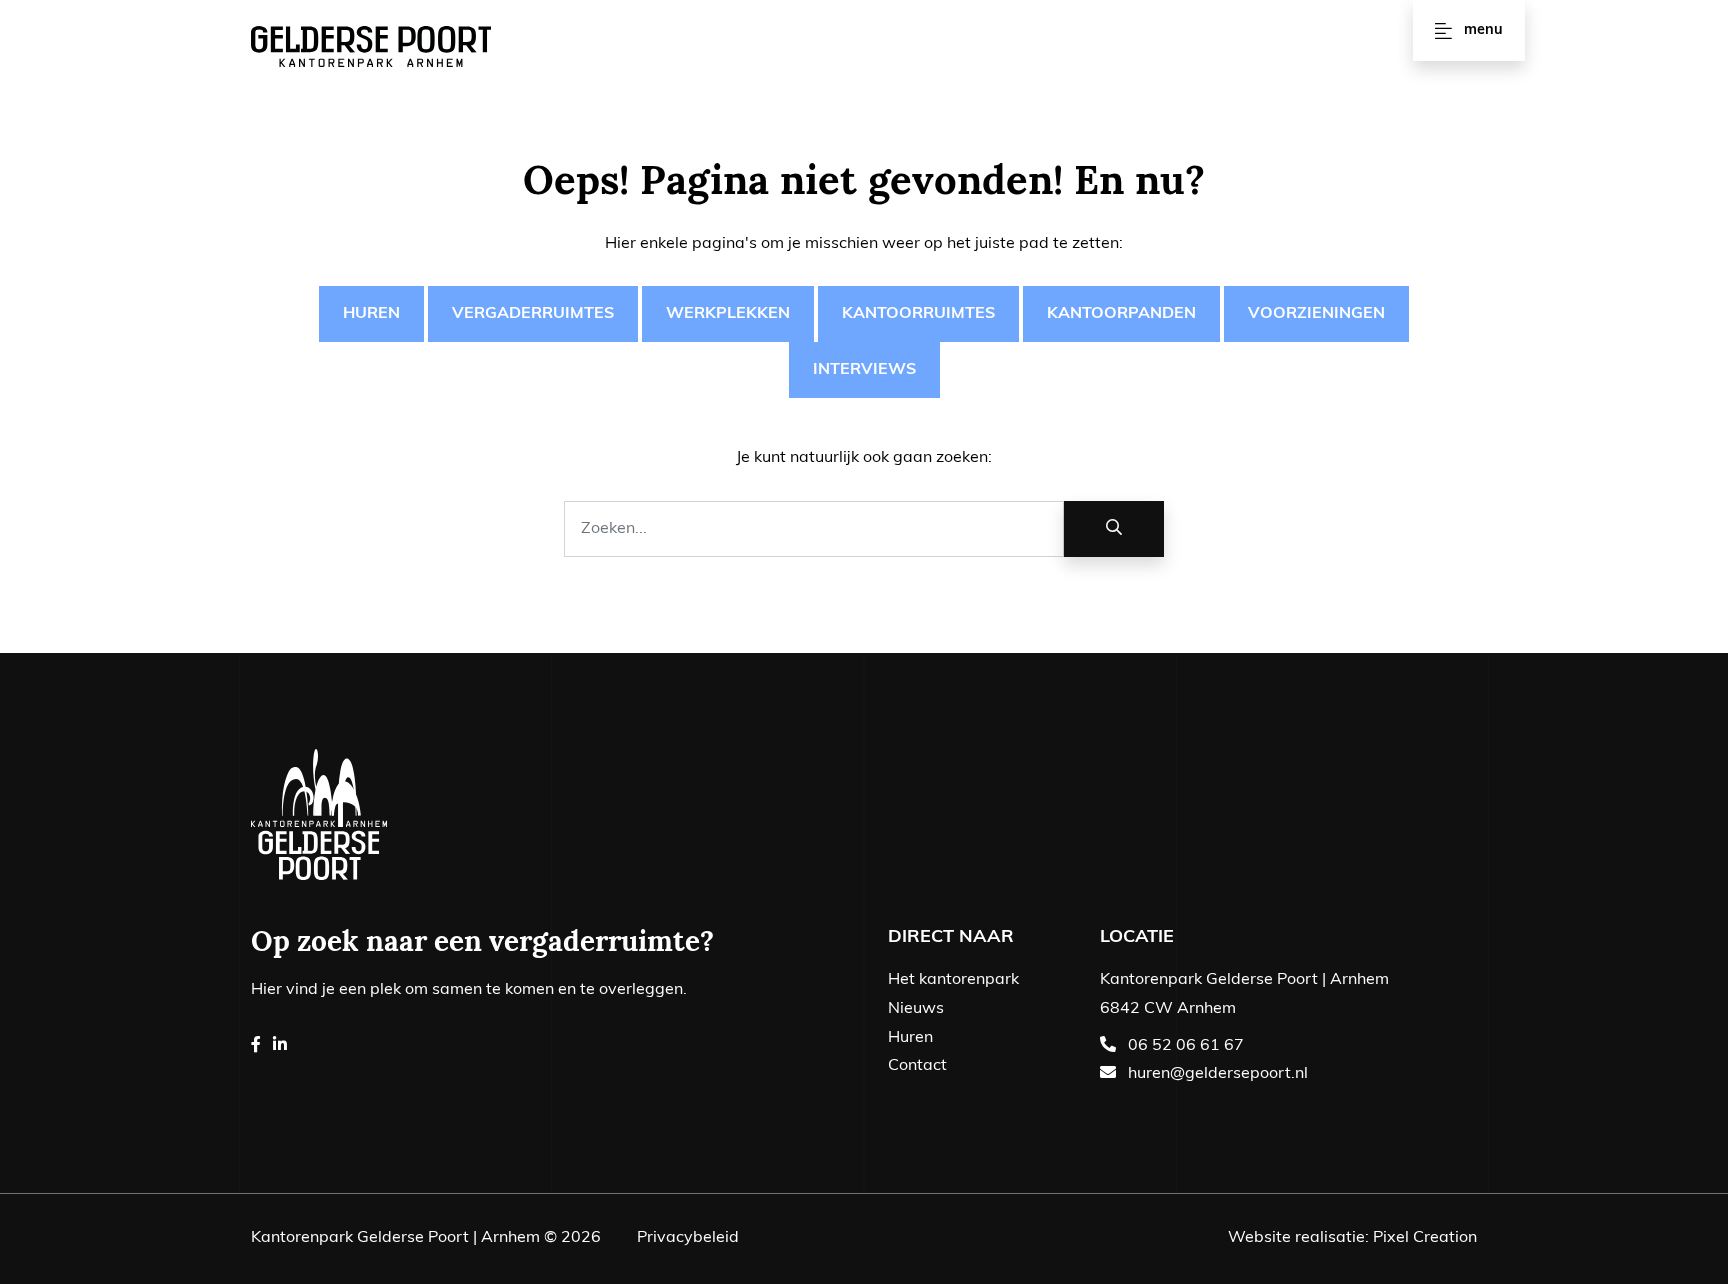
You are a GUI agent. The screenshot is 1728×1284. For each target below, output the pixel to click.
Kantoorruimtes (918, 314)
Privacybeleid (688, 1238)
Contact (917, 1066)
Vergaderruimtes (533, 314)
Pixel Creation (1425, 1238)
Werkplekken (728, 314)
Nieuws (916, 1009)
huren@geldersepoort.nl (1218, 1074)
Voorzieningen (1316, 314)
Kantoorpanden (1121, 314)
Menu (1483, 30)
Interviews (864, 370)
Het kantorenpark (953, 980)
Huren (371, 314)
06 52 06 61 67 (1186, 1046)
